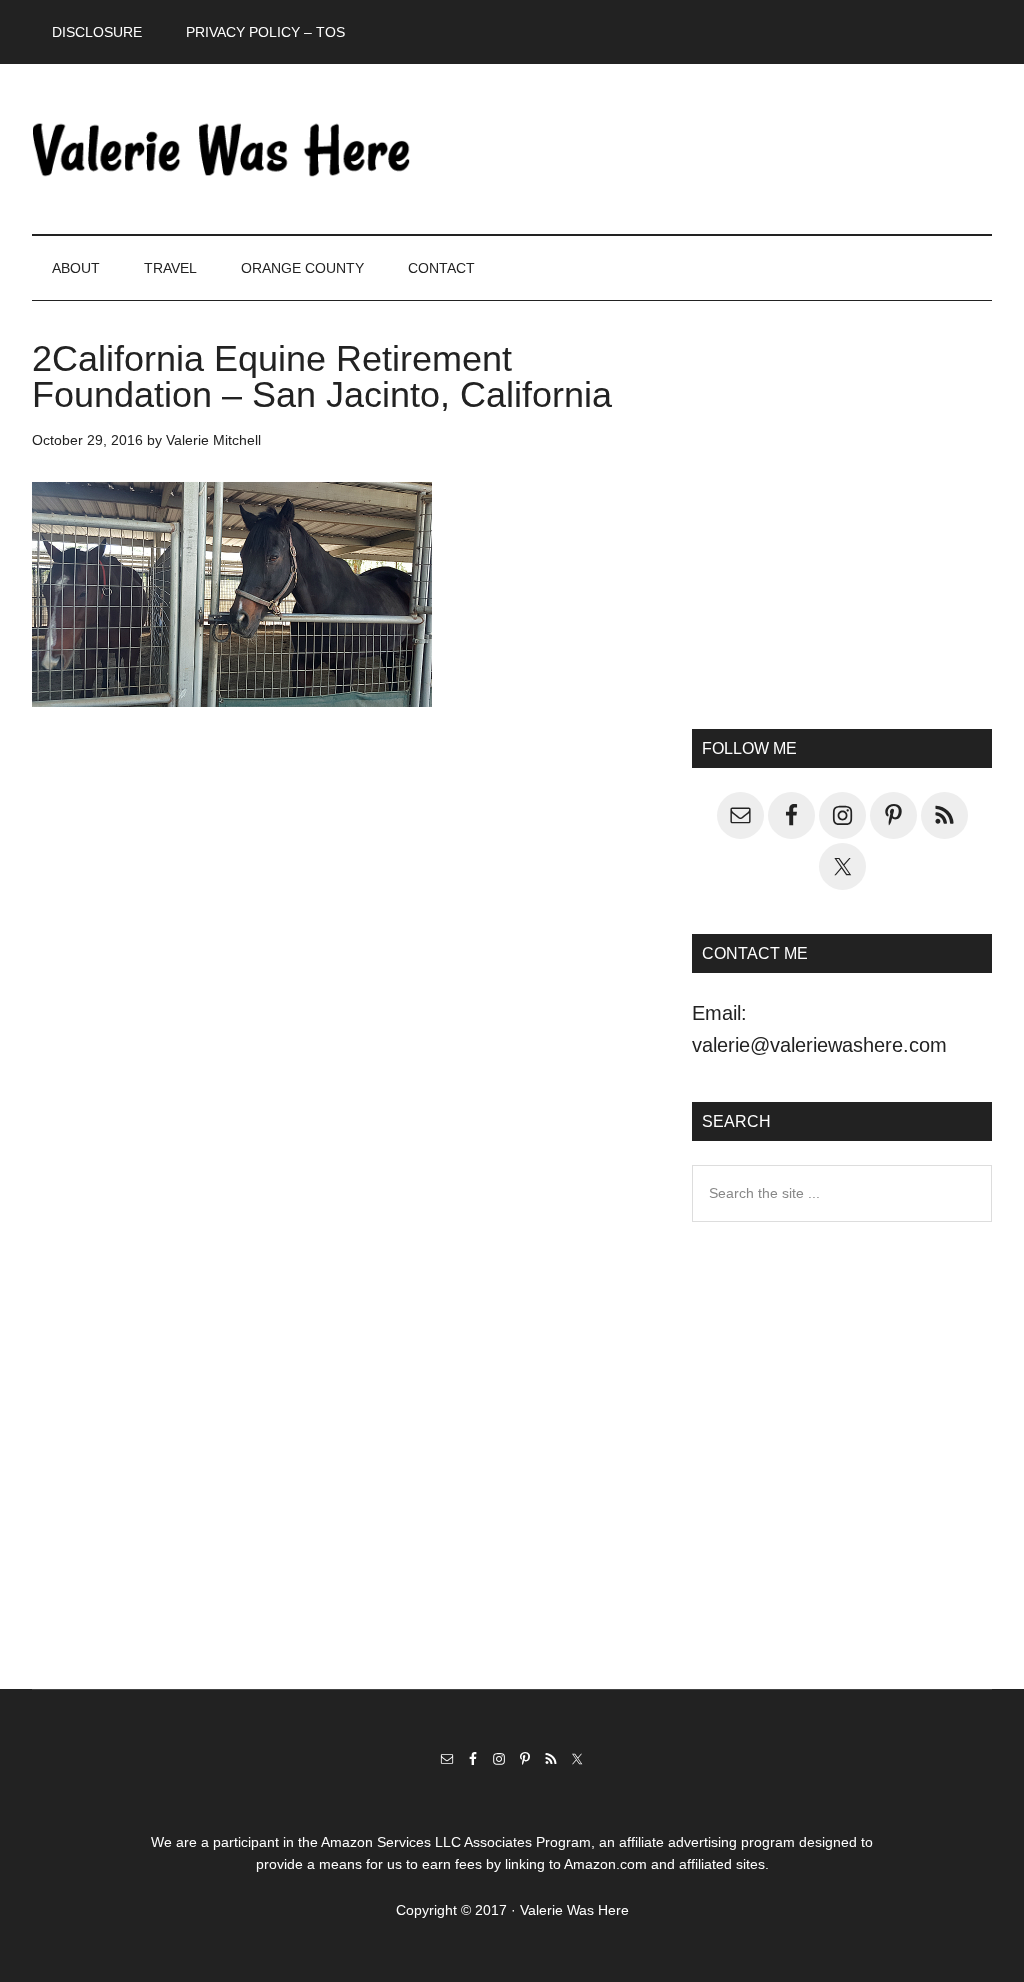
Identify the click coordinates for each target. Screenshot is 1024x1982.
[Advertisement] (842, 531)
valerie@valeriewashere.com (819, 1045)
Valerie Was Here (222, 149)
